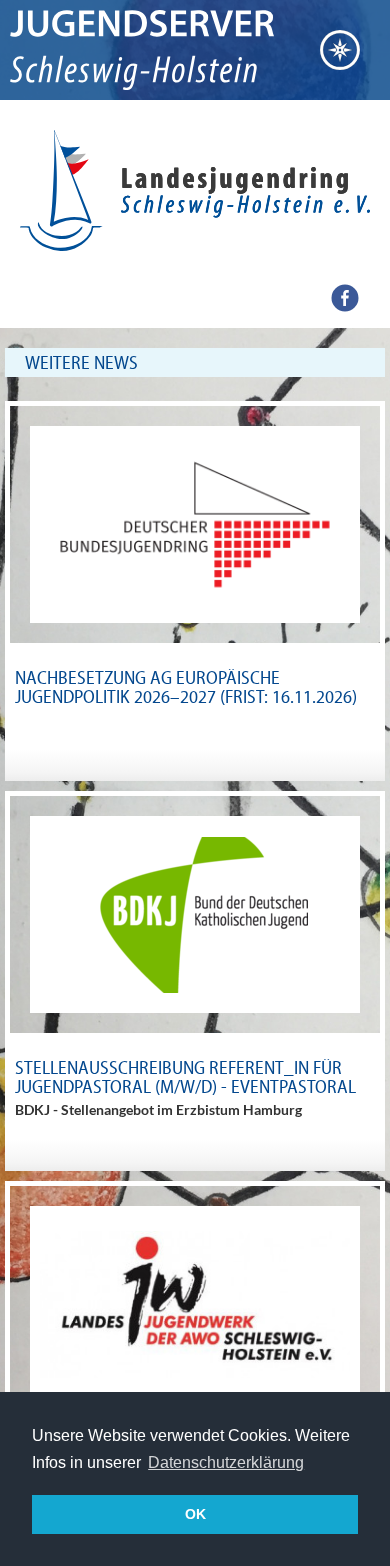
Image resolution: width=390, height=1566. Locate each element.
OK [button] (195, 1514)
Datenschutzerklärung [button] (226, 1462)
